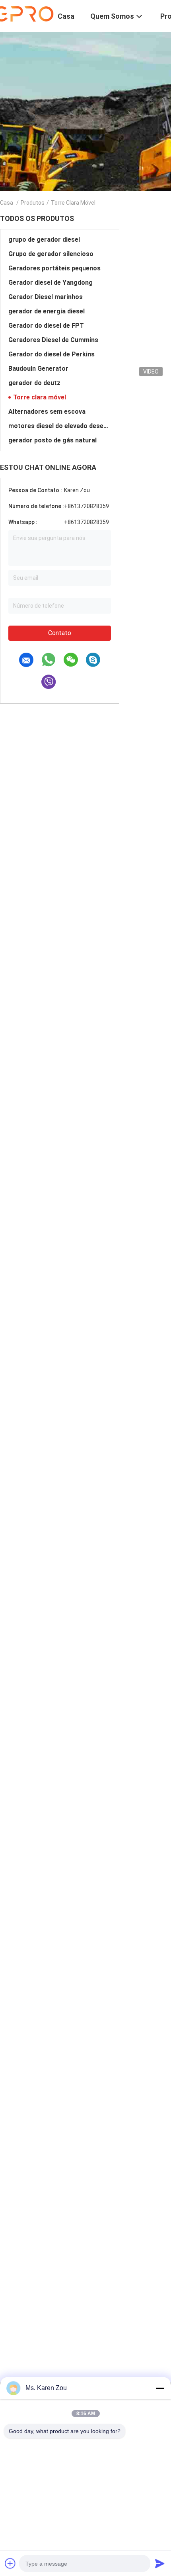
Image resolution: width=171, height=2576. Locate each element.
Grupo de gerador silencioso (51, 254)
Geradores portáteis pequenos (54, 268)
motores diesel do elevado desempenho (60, 426)
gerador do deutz (34, 383)
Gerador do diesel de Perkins (51, 354)
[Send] (160, 2563)
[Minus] (160, 2388)
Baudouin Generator (38, 369)
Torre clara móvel (40, 397)
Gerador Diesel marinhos (46, 297)
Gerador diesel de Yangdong (51, 283)
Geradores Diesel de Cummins (53, 340)
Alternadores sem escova (47, 412)
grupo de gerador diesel (44, 240)
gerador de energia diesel (47, 311)
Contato (60, 633)
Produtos (33, 203)
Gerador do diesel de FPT (46, 326)
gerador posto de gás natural (52, 440)
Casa (7, 203)
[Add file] (10, 2563)
